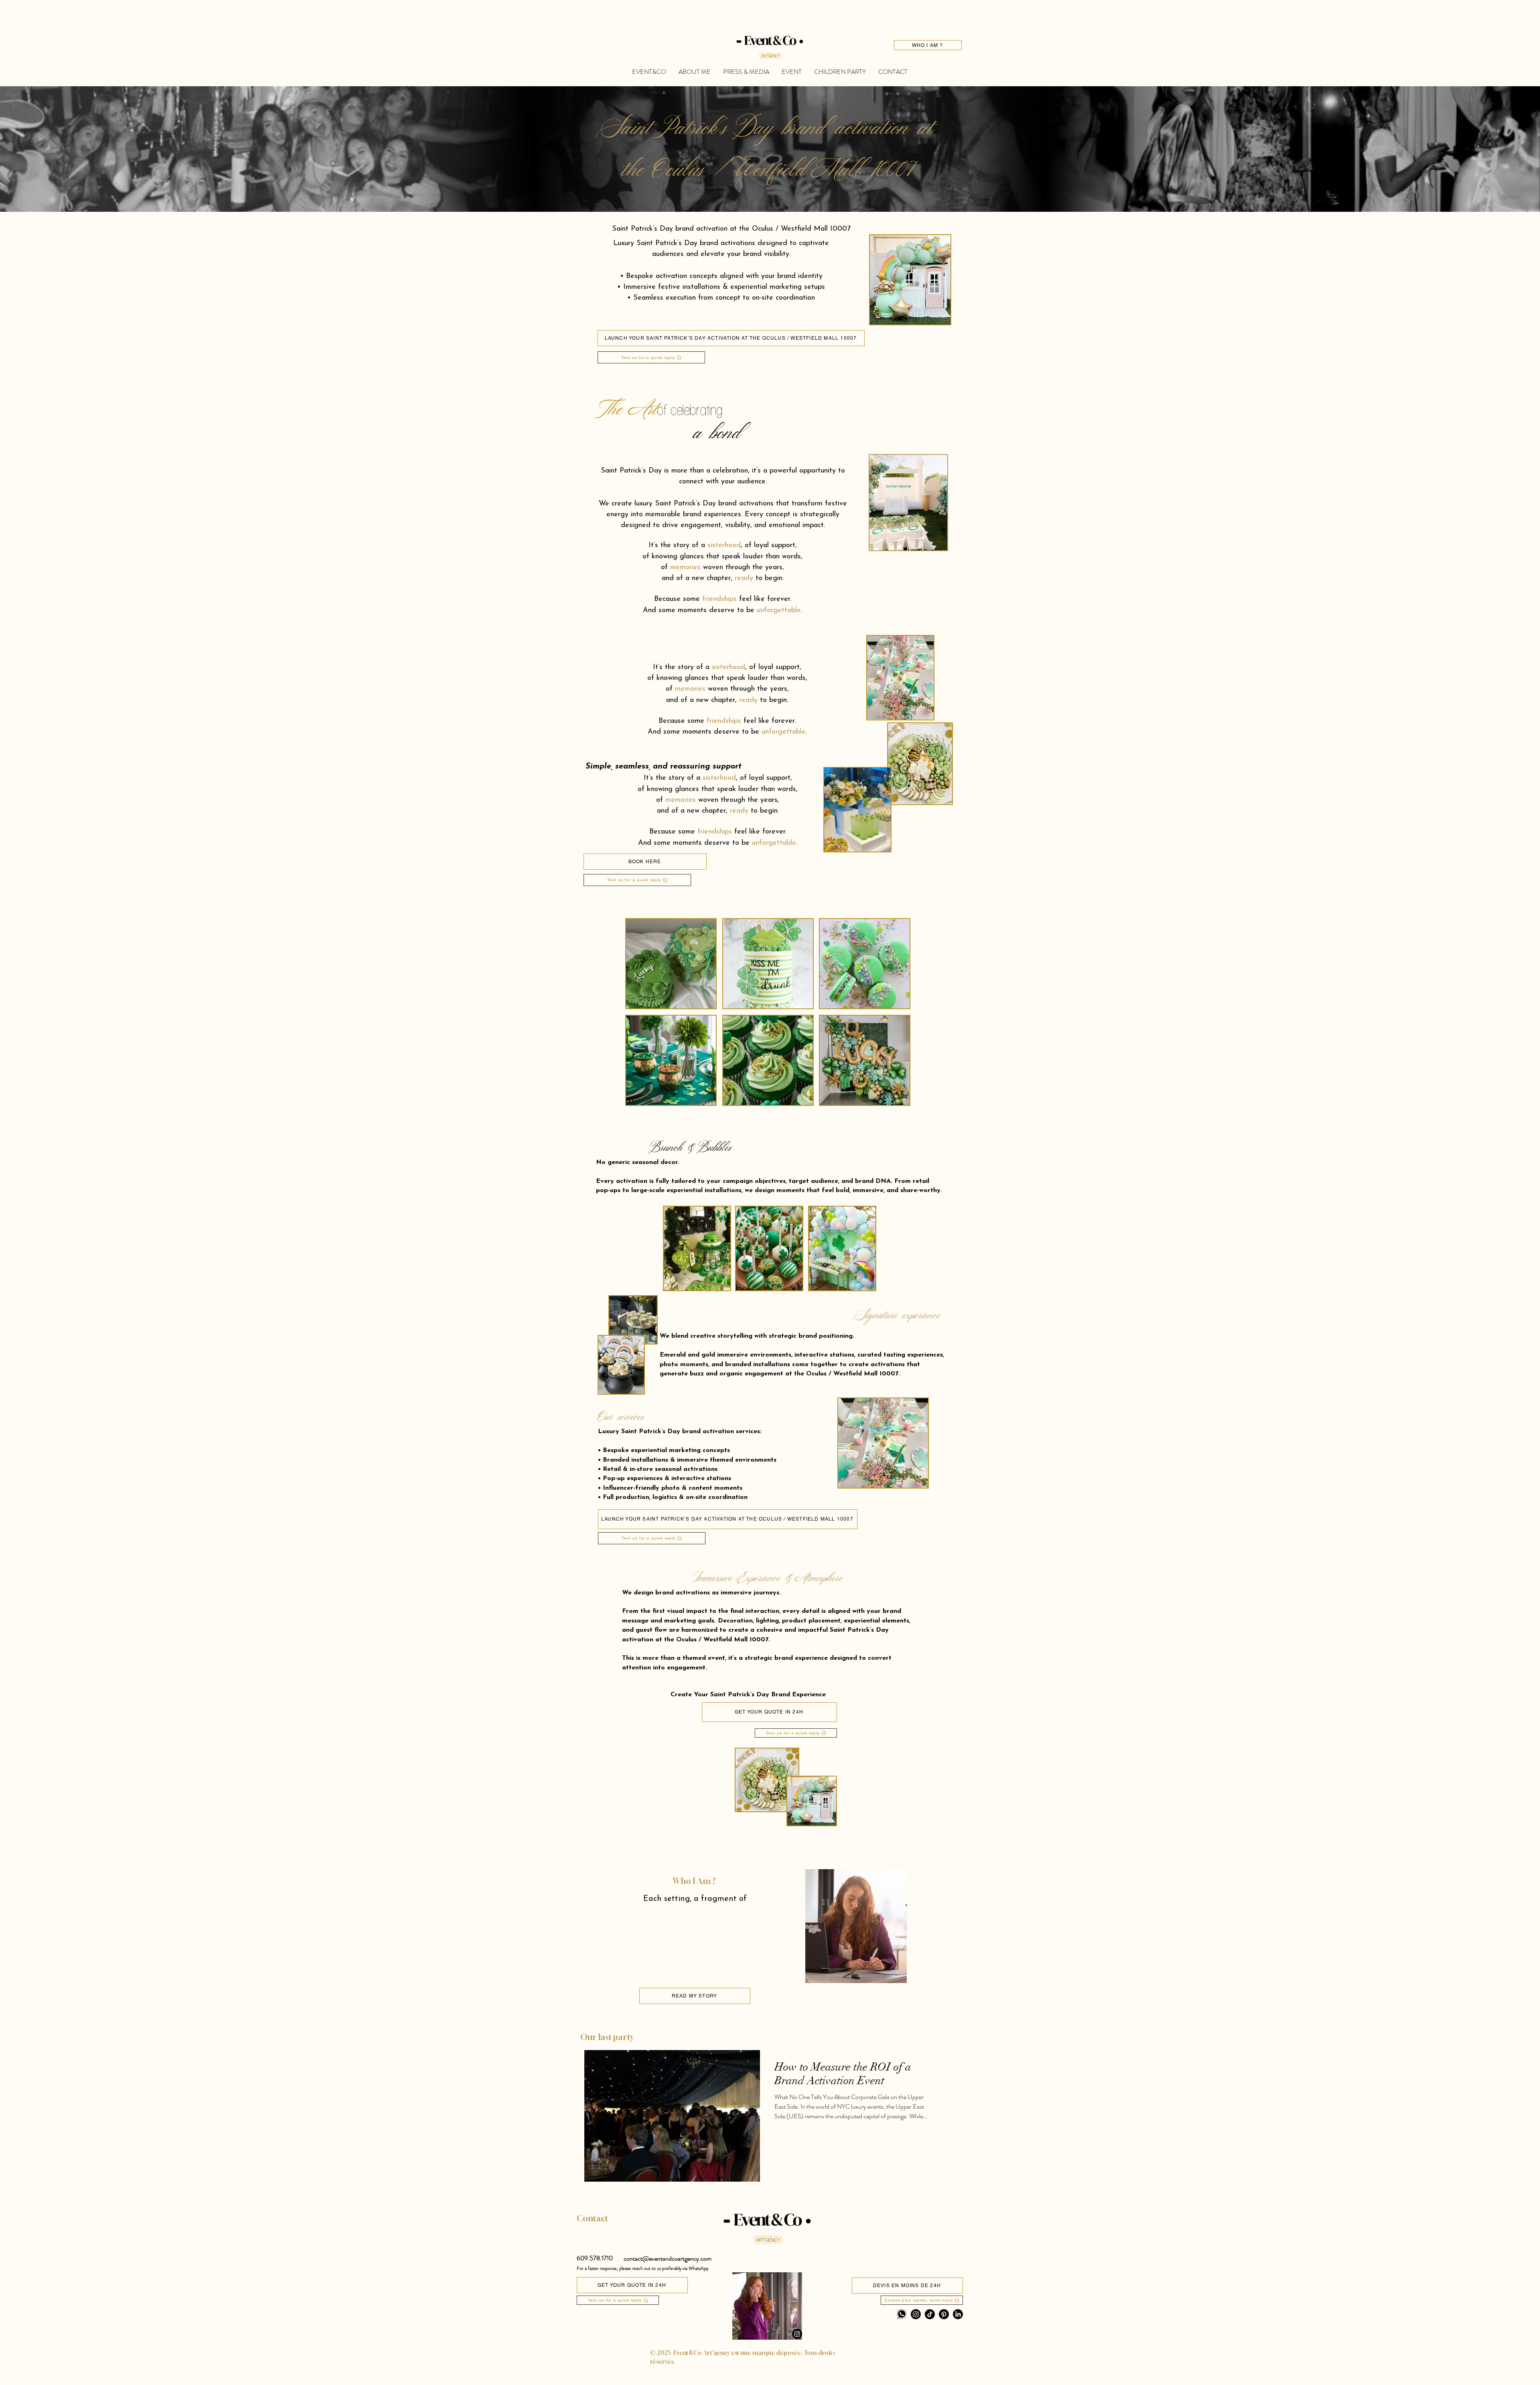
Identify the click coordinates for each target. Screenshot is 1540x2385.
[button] (595, 2258)
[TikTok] (930, 2314)
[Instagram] (797, 2334)
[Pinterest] (944, 2314)
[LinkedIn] (958, 2314)
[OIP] (902, 2314)
